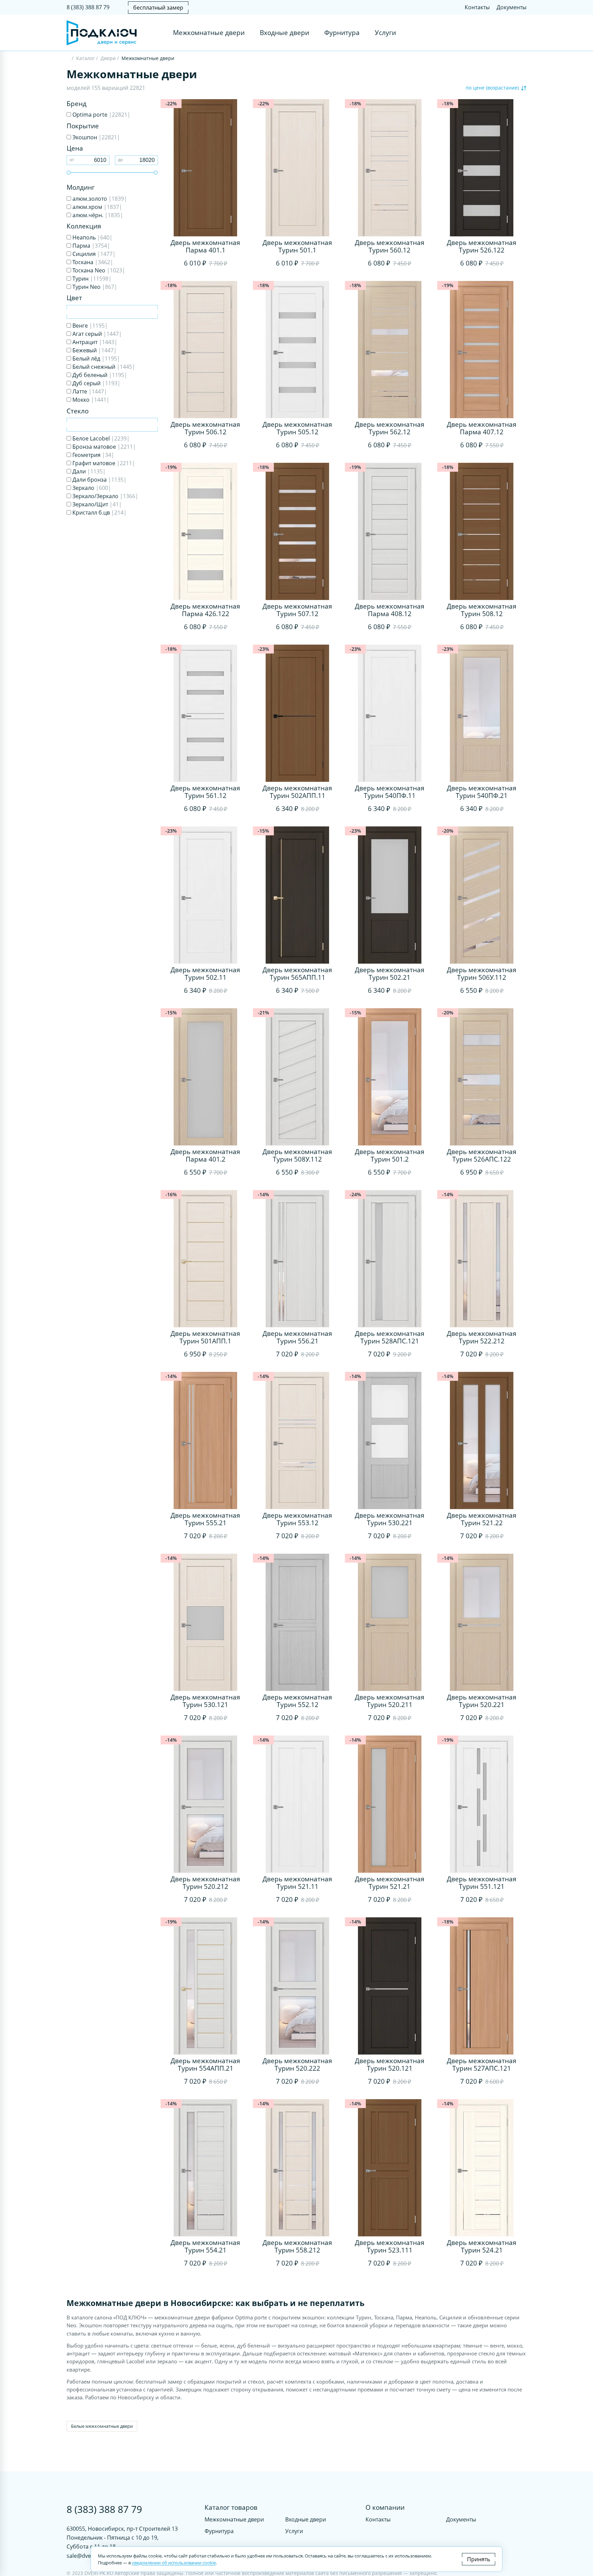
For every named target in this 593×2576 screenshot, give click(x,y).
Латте (89, 391)
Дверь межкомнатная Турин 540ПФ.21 (482, 792)
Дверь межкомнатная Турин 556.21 (297, 1337)
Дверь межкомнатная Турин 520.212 (205, 1883)
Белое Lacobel (100, 438)
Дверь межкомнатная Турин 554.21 (205, 2246)
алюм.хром (97, 207)
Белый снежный (103, 367)
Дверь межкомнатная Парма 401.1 (205, 246)
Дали (88, 471)
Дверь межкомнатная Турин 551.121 (482, 1883)
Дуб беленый (99, 375)
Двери (108, 58)
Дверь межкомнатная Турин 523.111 (390, 2246)
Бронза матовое (103, 447)
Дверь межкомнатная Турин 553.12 (297, 1519)
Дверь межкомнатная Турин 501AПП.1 (205, 1337)
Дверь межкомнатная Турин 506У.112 (482, 974)
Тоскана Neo (98, 270)
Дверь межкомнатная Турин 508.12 (482, 610)
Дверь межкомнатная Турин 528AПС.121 (390, 1337)
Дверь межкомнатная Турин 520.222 (297, 2065)
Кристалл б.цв (99, 513)
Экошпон (96, 137)
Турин (91, 279)
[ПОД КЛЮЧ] (68, 59)
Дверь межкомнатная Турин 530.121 (205, 1701)
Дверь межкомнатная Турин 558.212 (297, 2246)
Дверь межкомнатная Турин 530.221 (390, 1519)
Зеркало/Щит (96, 504)
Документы (511, 7)
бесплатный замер (158, 8)
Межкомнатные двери (209, 33)
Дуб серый (96, 383)
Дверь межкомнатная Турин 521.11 (297, 1883)
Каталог (85, 58)
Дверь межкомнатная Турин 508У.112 (297, 1155)
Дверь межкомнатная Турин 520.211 (390, 1701)
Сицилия (93, 254)
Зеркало (91, 488)
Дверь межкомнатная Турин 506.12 (205, 428)
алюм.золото (99, 199)
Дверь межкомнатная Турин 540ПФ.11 (390, 792)
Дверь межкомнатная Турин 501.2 (390, 1155)
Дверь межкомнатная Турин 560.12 (390, 246)
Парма (91, 246)
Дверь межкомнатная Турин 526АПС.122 (482, 1155)
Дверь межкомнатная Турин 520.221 (482, 1701)
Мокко (90, 400)
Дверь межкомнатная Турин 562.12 (390, 428)
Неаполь (92, 237)
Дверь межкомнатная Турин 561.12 (205, 792)
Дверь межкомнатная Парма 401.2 (205, 1155)
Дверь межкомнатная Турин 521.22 (482, 1519)
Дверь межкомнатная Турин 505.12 (297, 428)
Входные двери (284, 33)
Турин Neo (94, 287)
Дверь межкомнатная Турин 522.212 (482, 1337)
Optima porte (101, 115)
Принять (479, 2559)
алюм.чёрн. (97, 215)
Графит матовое (103, 463)
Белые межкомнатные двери (102, 2426)
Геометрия (93, 455)
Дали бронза (99, 480)
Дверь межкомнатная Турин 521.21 (390, 1883)
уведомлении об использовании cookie (174, 2563)
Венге (89, 326)
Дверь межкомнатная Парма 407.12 (482, 428)
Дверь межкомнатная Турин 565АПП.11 (297, 974)
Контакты (477, 7)
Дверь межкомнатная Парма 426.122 (205, 610)
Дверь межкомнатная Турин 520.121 (390, 2065)
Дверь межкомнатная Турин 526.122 (482, 246)
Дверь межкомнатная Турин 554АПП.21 (205, 2065)
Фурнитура (342, 33)
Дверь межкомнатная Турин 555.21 (205, 1519)
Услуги (385, 33)
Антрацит (94, 342)
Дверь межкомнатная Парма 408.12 (390, 610)
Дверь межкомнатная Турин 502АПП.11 (297, 792)
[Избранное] (508, 33)
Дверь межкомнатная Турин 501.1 (297, 246)
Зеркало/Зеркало (105, 496)
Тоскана (92, 262)
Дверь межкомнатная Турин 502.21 (390, 974)
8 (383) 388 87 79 (88, 7)
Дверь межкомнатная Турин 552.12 (297, 1701)
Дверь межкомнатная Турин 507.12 (297, 610)
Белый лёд (96, 358)
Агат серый (96, 334)
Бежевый (94, 350)
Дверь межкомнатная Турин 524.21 (482, 2246)
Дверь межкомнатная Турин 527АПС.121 (482, 2065)
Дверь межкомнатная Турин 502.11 (205, 974)
